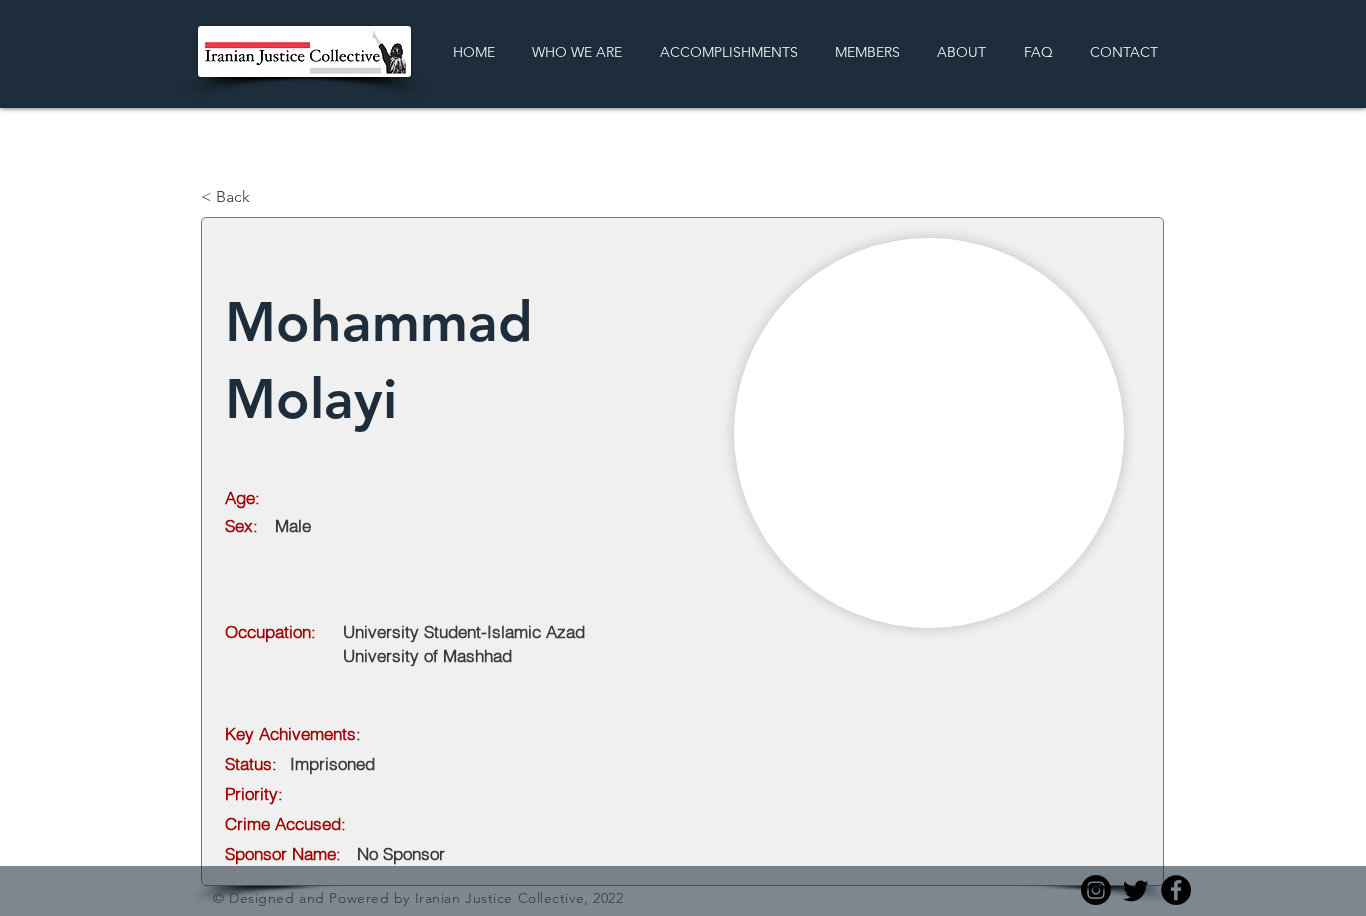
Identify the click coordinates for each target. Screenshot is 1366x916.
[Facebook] (1176, 890)
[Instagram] (1096, 890)
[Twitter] (1136, 890)
